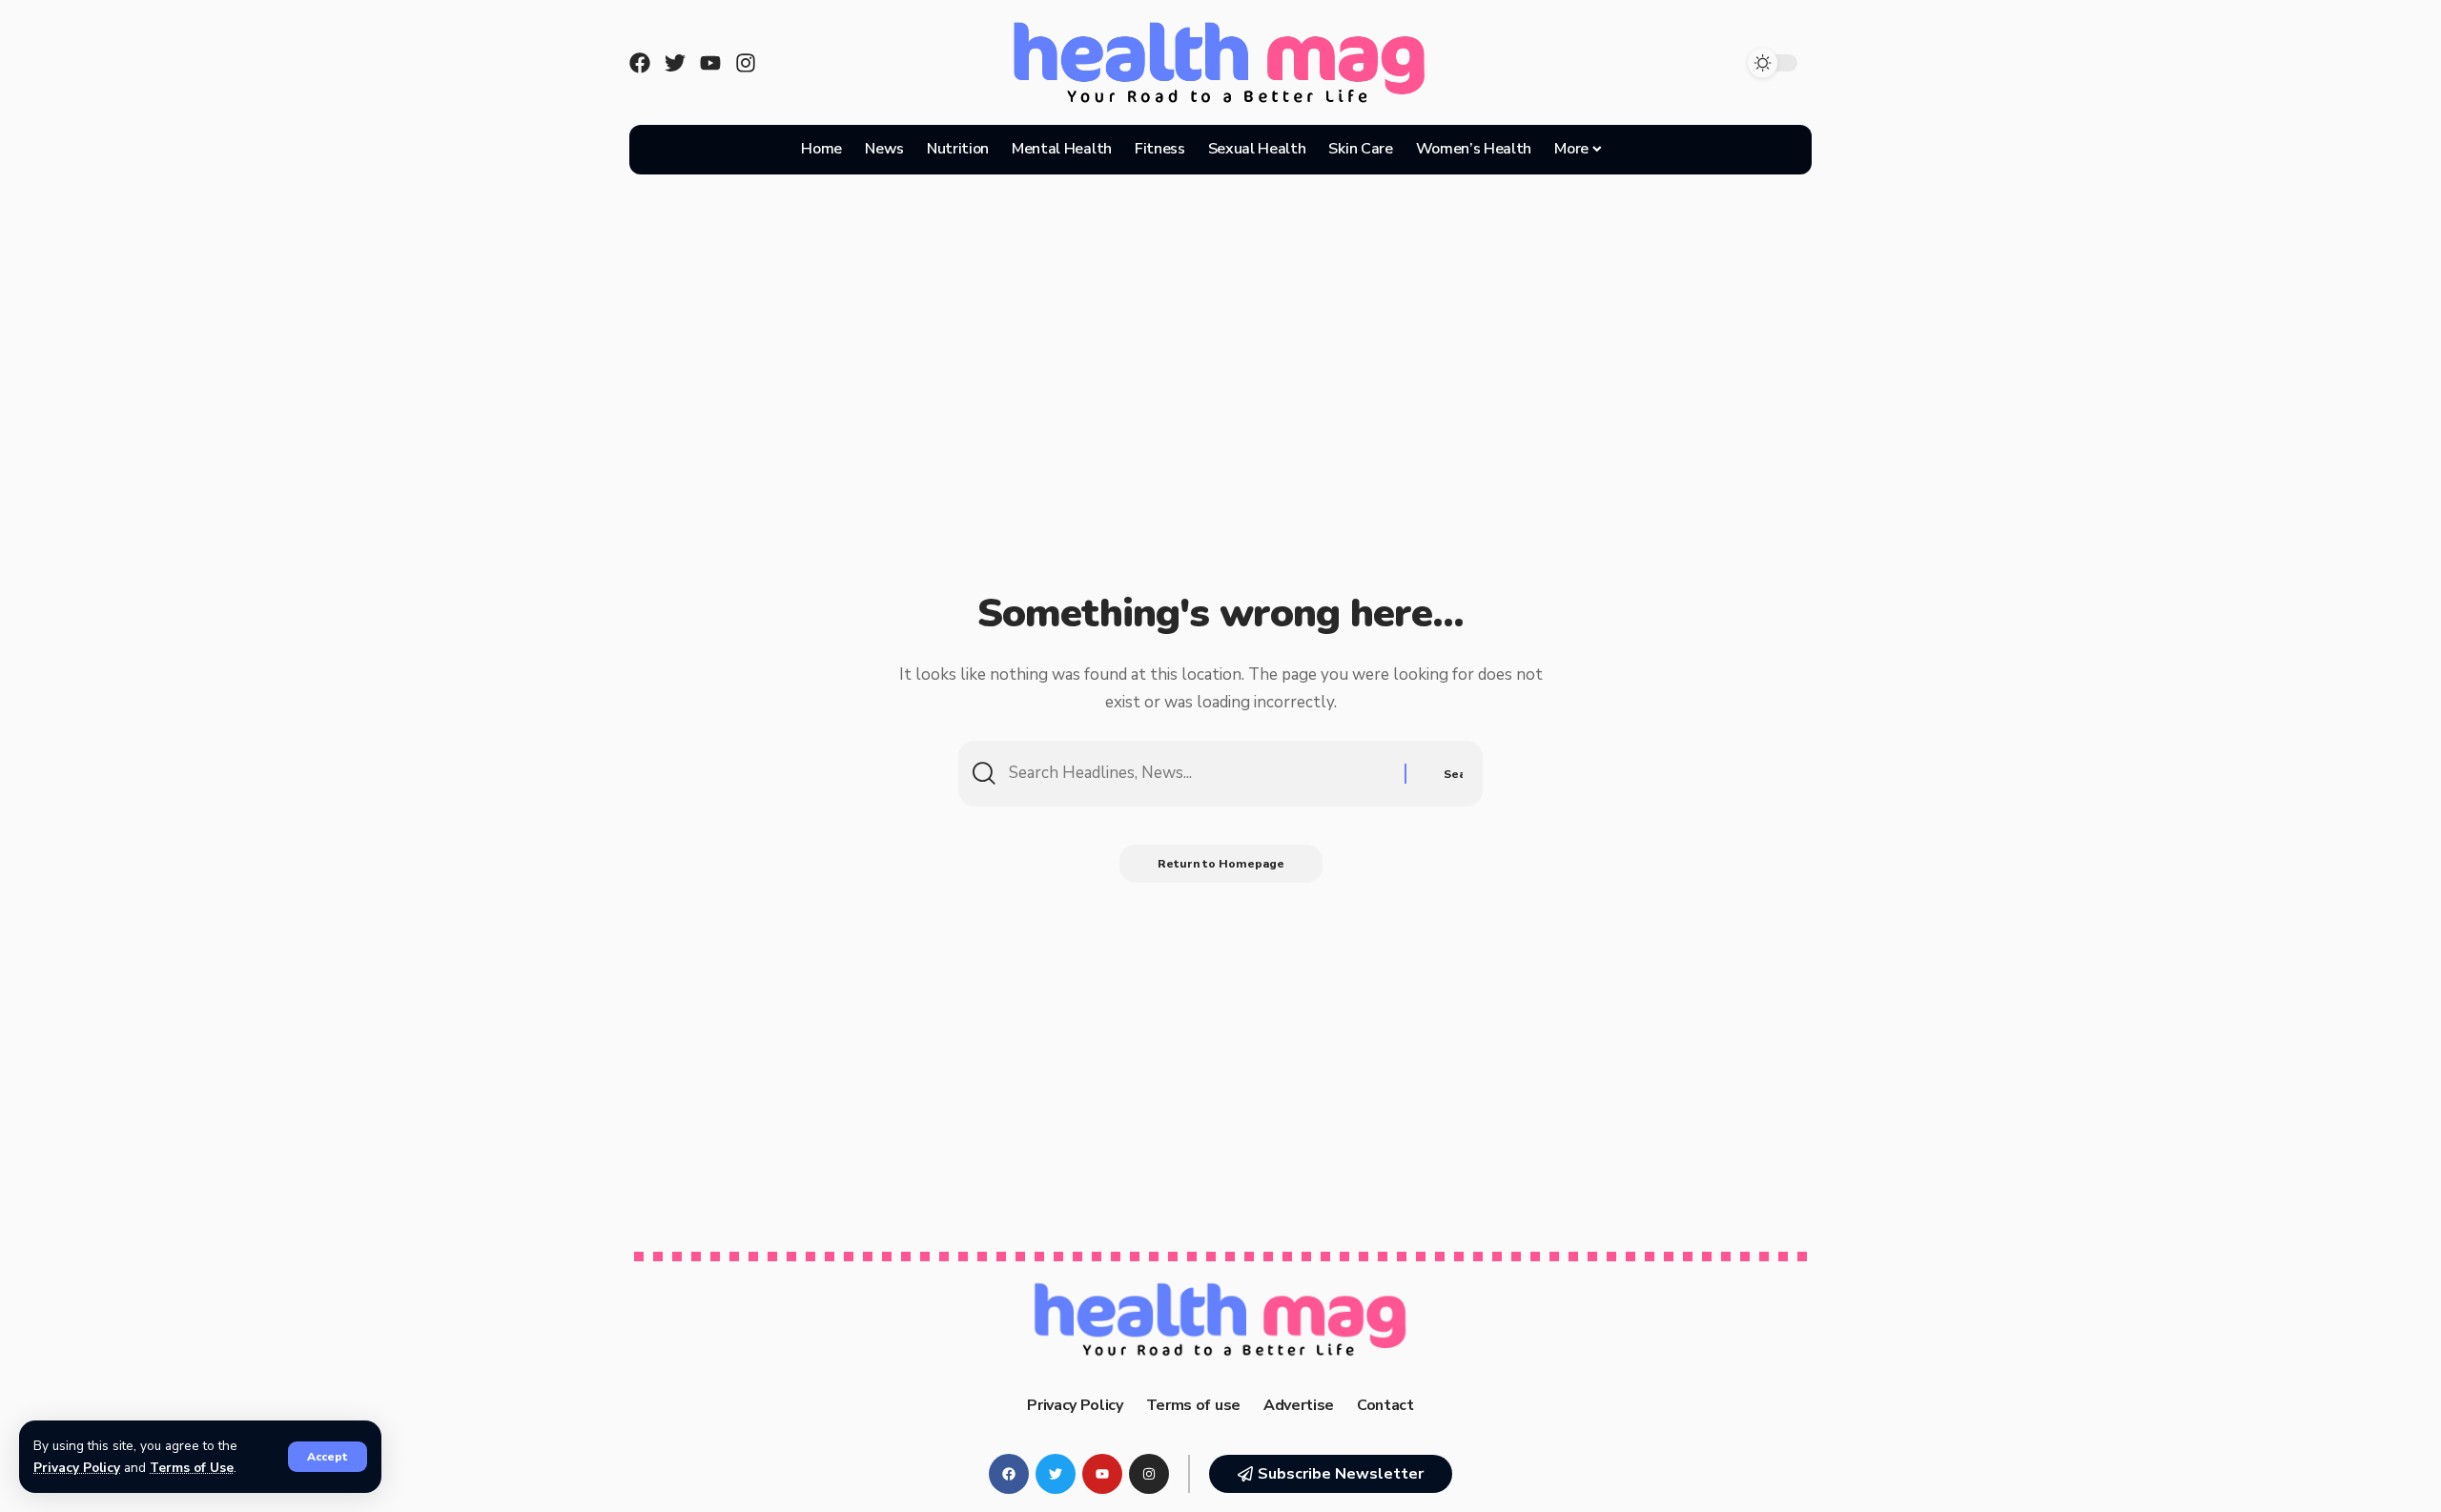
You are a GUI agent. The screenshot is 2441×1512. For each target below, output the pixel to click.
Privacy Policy (77, 1468)
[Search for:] (1200, 774)
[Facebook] (640, 63)
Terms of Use (192, 1468)
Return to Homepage (1221, 864)
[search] (1638, 150)
